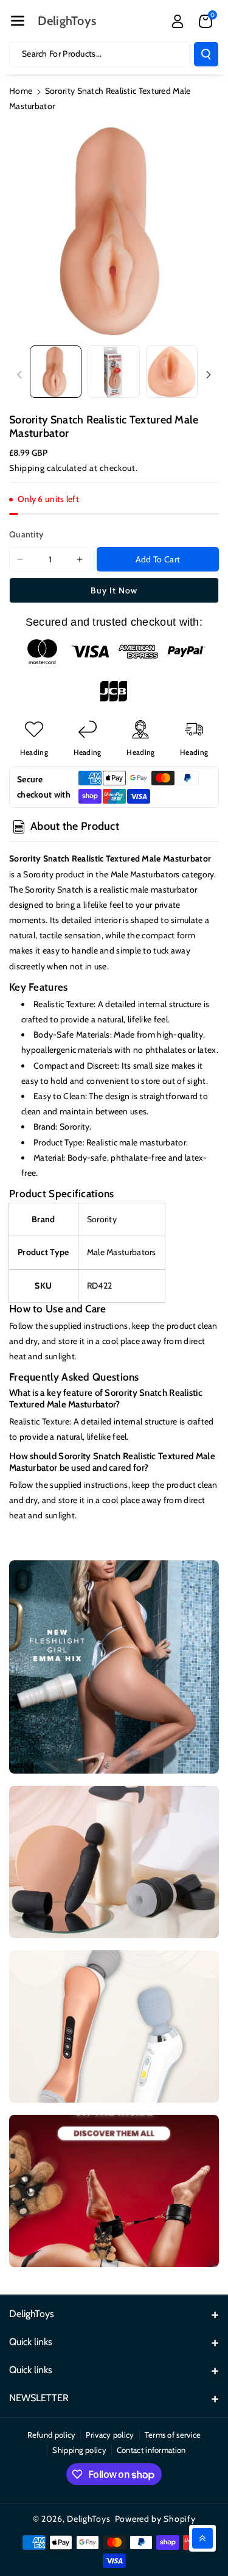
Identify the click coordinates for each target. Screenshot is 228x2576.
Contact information (151, 2450)
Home (21, 91)
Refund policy (52, 2435)
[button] (18, 21)
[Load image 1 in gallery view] (56, 371)
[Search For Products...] (206, 54)
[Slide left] (19, 375)
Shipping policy (79, 2450)
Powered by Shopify (155, 2519)
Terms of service (173, 2435)
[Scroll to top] (202, 2538)
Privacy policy (110, 2435)
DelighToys (88, 2519)
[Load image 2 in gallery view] (113, 371)
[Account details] (178, 21)
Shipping (27, 468)
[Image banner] (114, 1667)
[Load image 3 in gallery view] (172, 371)
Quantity (26, 534)
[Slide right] (209, 375)
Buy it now (114, 590)
